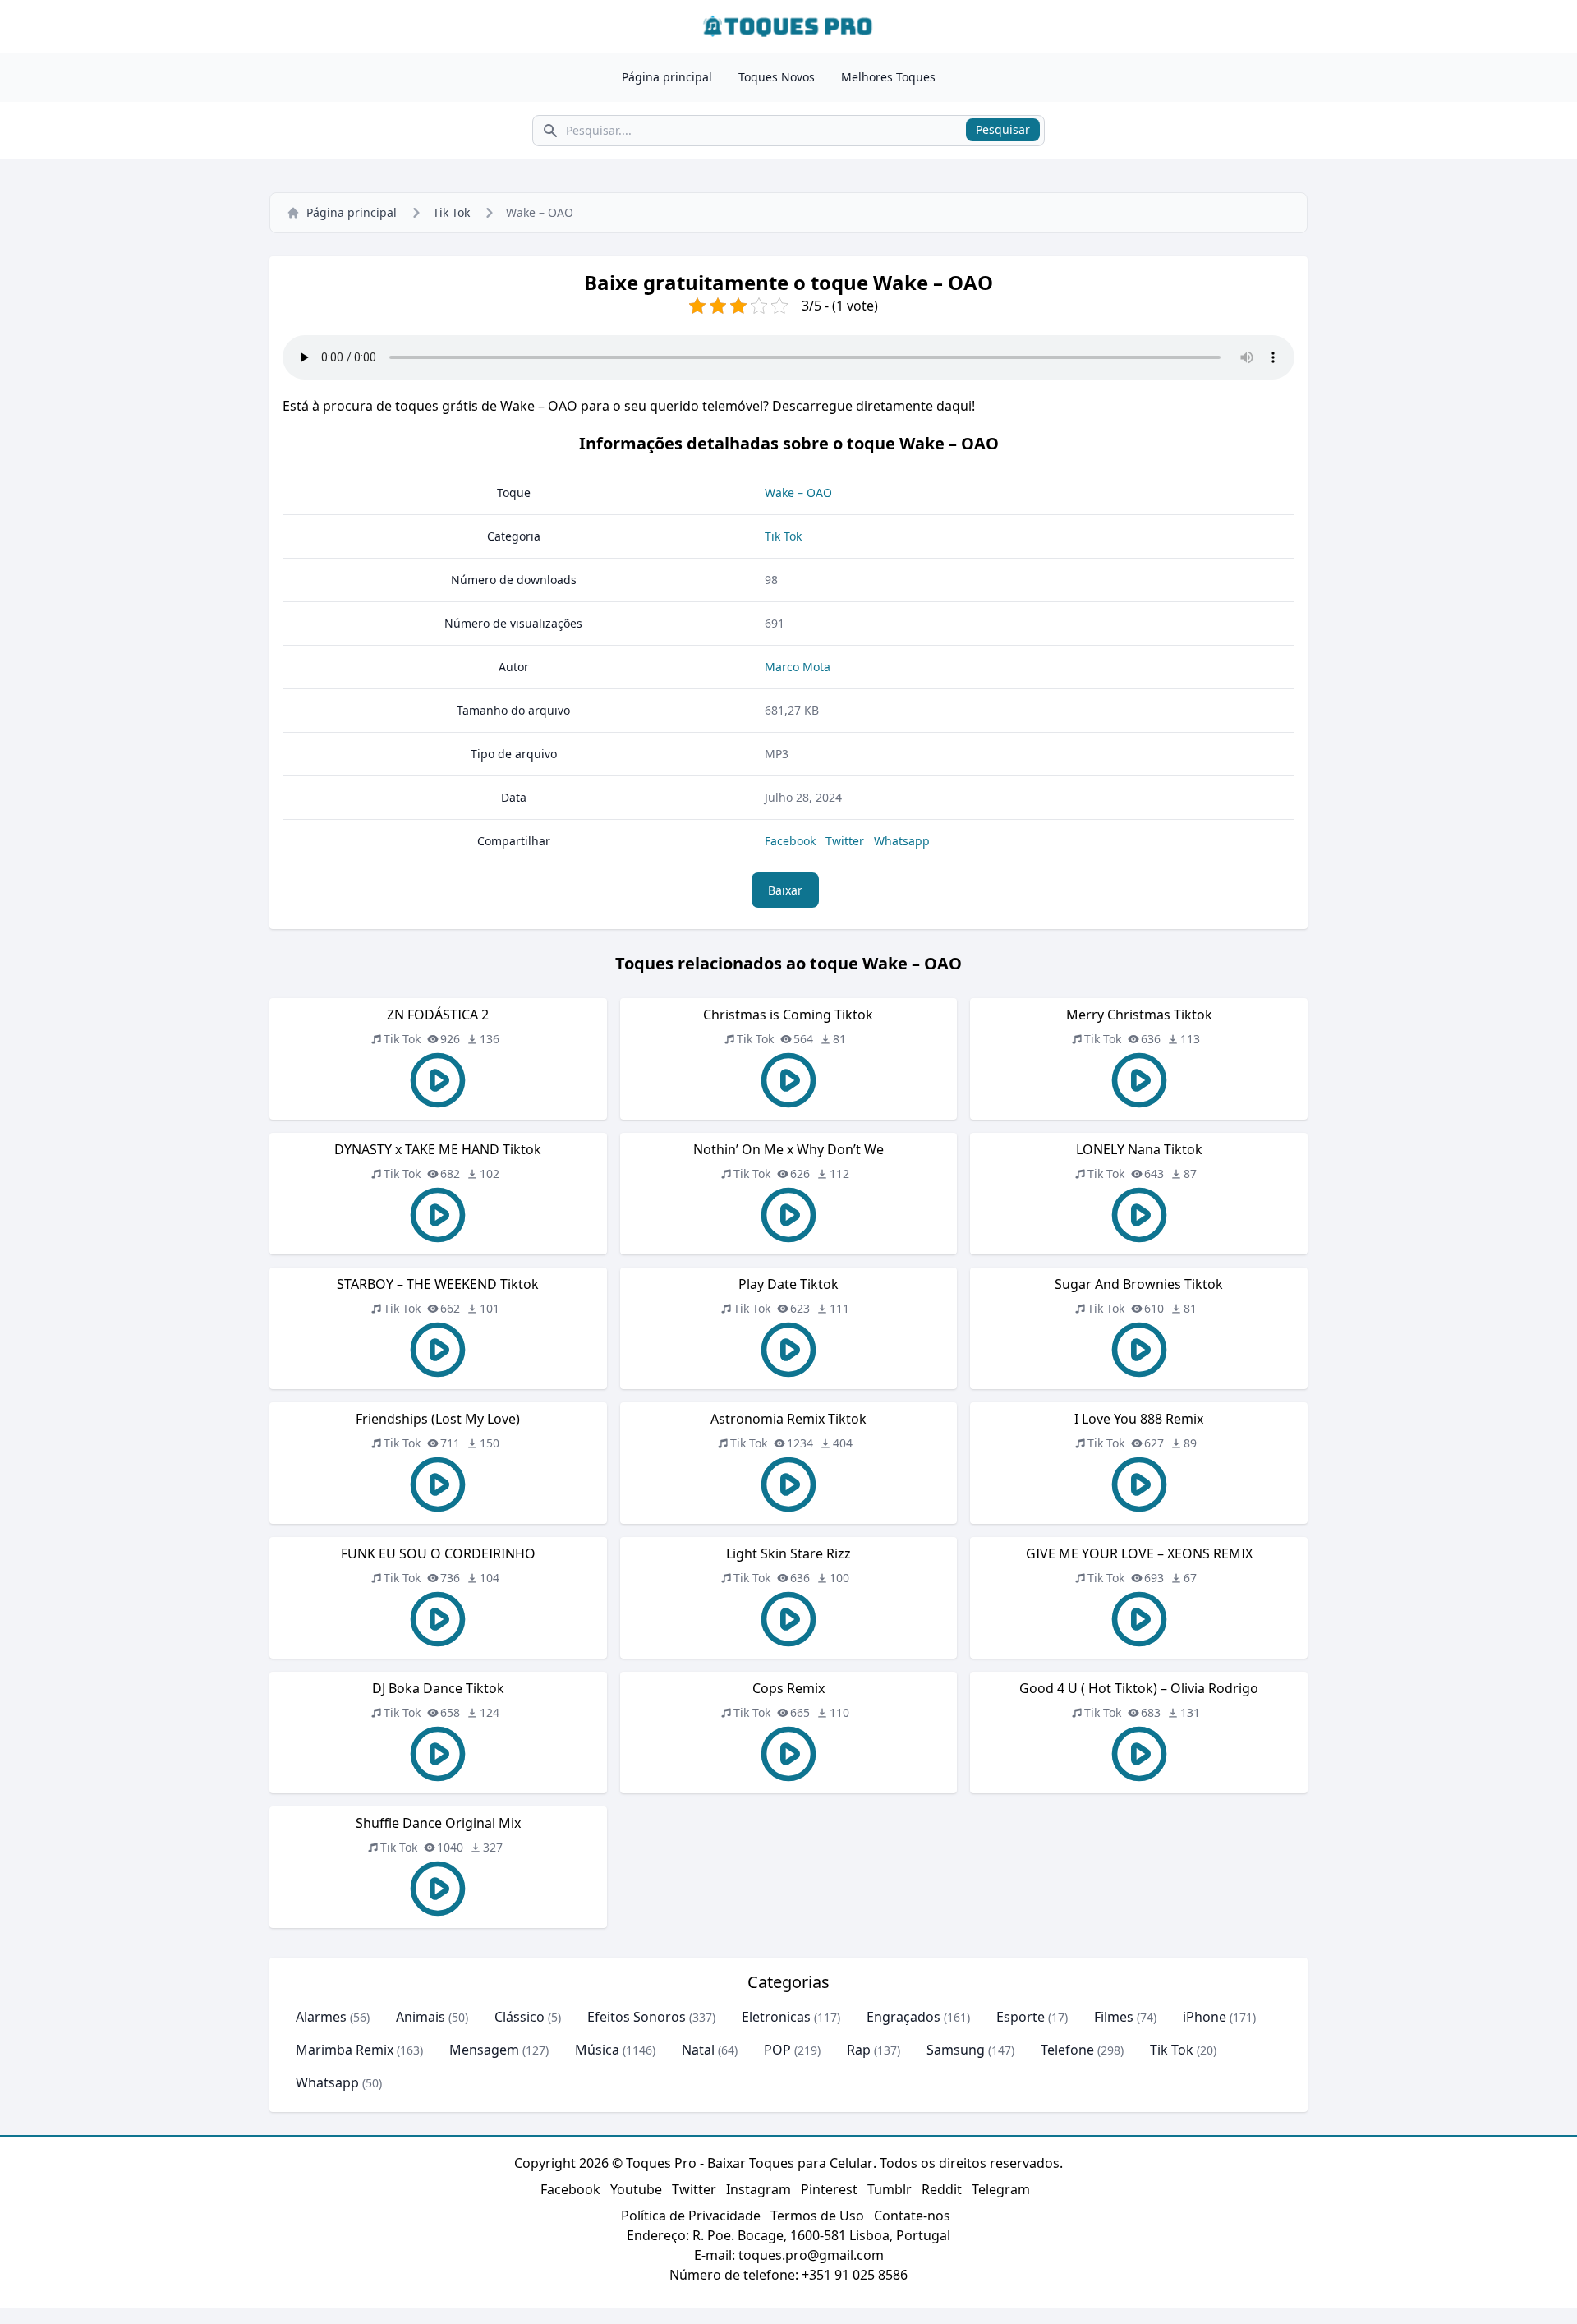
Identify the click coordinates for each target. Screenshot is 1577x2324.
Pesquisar (1003, 129)
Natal (698, 2050)
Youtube (636, 2189)
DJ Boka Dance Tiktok (438, 1688)
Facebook (790, 841)
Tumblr (890, 2189)
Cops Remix (788, 1688)
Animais (421, 2017)
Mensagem (484, 2050)
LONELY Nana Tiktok (1139, 1149)
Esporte (1021, 2017)
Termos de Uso (817, 2216)
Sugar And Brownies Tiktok (1139, 1284)
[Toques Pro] (788, 26)
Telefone (1067, 2050)
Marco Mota (798, 667)
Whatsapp (902, 841)
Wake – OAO (798, 492)
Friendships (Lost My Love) (438, 1419)
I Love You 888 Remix (1139, 1419)
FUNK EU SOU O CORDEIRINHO (438, 1553)
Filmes (1114, 2017)
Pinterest (829, 2189)
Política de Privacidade (691, 2216)
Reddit (942, 2189)
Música (597, 2050)
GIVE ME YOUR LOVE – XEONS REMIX (1139, 1553)
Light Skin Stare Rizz (788, 1553)
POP (777, 2050)
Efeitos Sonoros (637, 2017)
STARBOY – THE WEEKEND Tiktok (438, 1284)
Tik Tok (451, 212)
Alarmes (321, 2017)
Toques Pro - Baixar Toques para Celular (749, 2163)
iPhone (1205, 2017)
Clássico (520, 2017)
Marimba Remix (345, 2050)
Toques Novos (777, 77)
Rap (859, 2050)
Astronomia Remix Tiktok (788, 1419)
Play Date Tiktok (788, 1284)
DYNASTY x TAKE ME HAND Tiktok (438, 1149)
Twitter (845, 841)
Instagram (759, 2189)
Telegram (1001, 2189)
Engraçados (903, 2017)
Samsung (956, 2050)
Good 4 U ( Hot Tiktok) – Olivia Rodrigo (1139, 1688)
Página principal (667, 77)
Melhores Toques (888, 77)
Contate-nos (912, 2216)
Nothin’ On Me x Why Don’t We (788, 1149)
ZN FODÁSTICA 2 (438, 1015)
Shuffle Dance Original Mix (438, 1823)
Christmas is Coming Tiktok (788, 1015)
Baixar (785, 890)
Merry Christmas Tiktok (1139, 1015)
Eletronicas (776, 2017)
